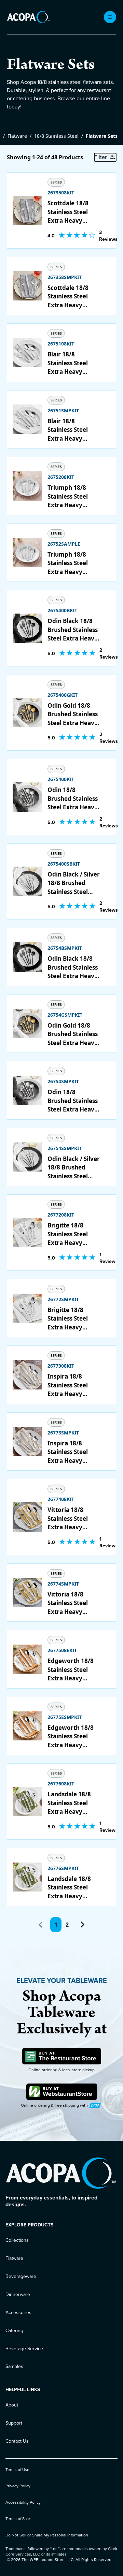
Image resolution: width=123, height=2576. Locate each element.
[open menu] (110, 17)
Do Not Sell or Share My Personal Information (47, 2535)
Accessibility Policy (23, 2502)
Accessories (18, 2313)
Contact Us (17, 2441)
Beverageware (21, 2276)
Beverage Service (24, 2349)
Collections (17, 2240)
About (12, 2405)
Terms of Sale (18, 2519)
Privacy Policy (18, 2486)
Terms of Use (17, 2470)
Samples (14, 2366)
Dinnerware (18, 2294)
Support (14, 2423)
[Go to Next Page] (82, 1925)
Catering (14, 2331)
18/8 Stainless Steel (56, 136)
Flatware (17, 136)
